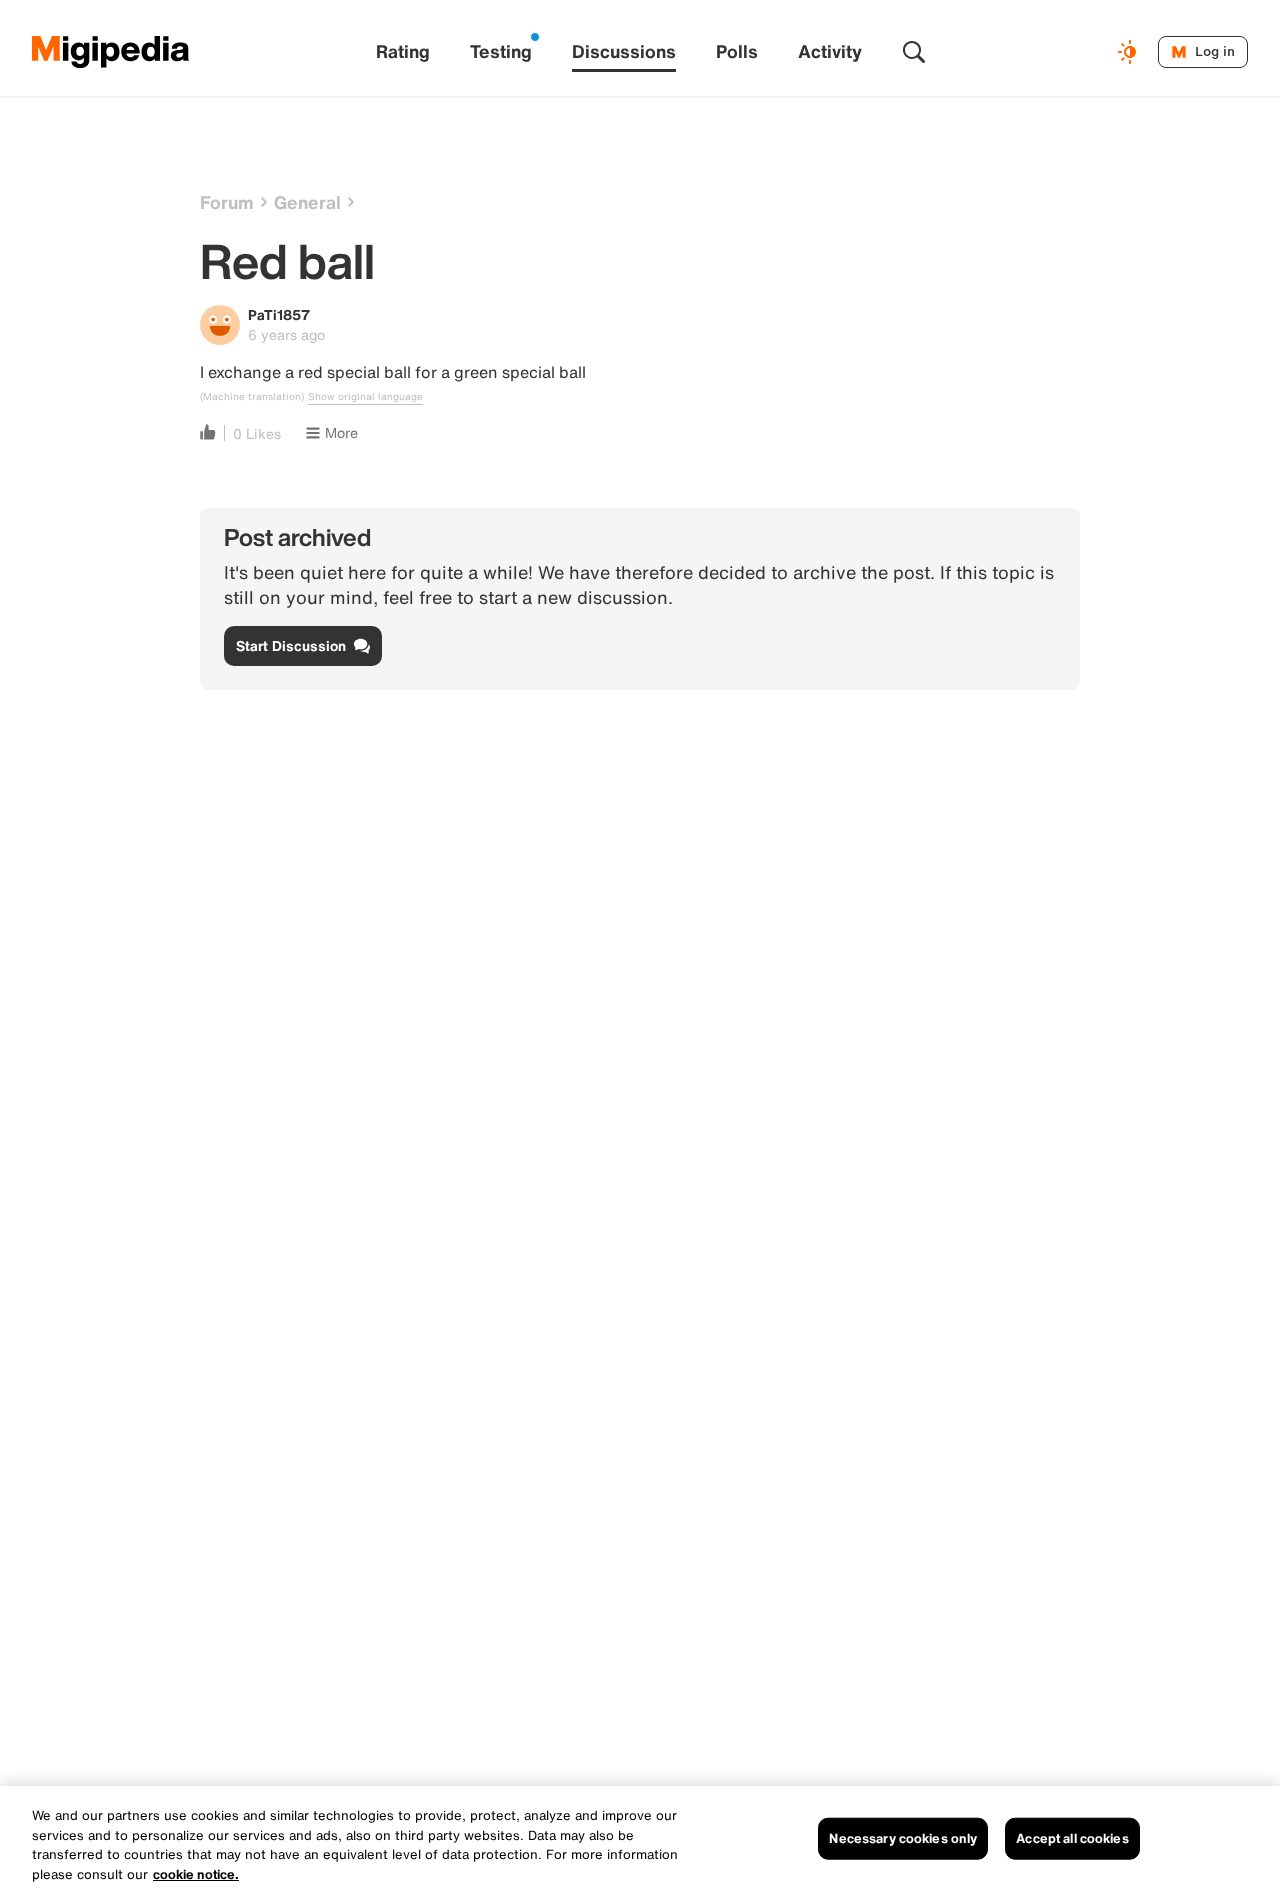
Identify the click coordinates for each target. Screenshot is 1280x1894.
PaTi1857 (279, 314)
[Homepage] (111, 52)
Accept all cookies (1072, 1838)
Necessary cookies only (903, 1838)
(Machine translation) (252, 397)
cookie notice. (196, 1873)
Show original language (365, 397)
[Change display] (1130, 52)
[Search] (914, 52)
